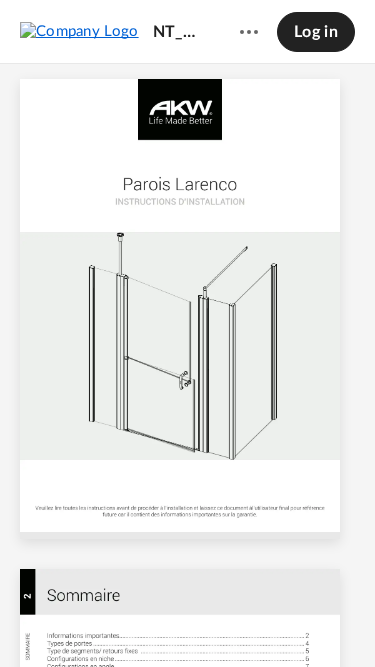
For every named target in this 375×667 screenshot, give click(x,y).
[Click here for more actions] (249, 32)
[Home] (79, 31)
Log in (316, 32)
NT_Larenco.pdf (177, 32)
